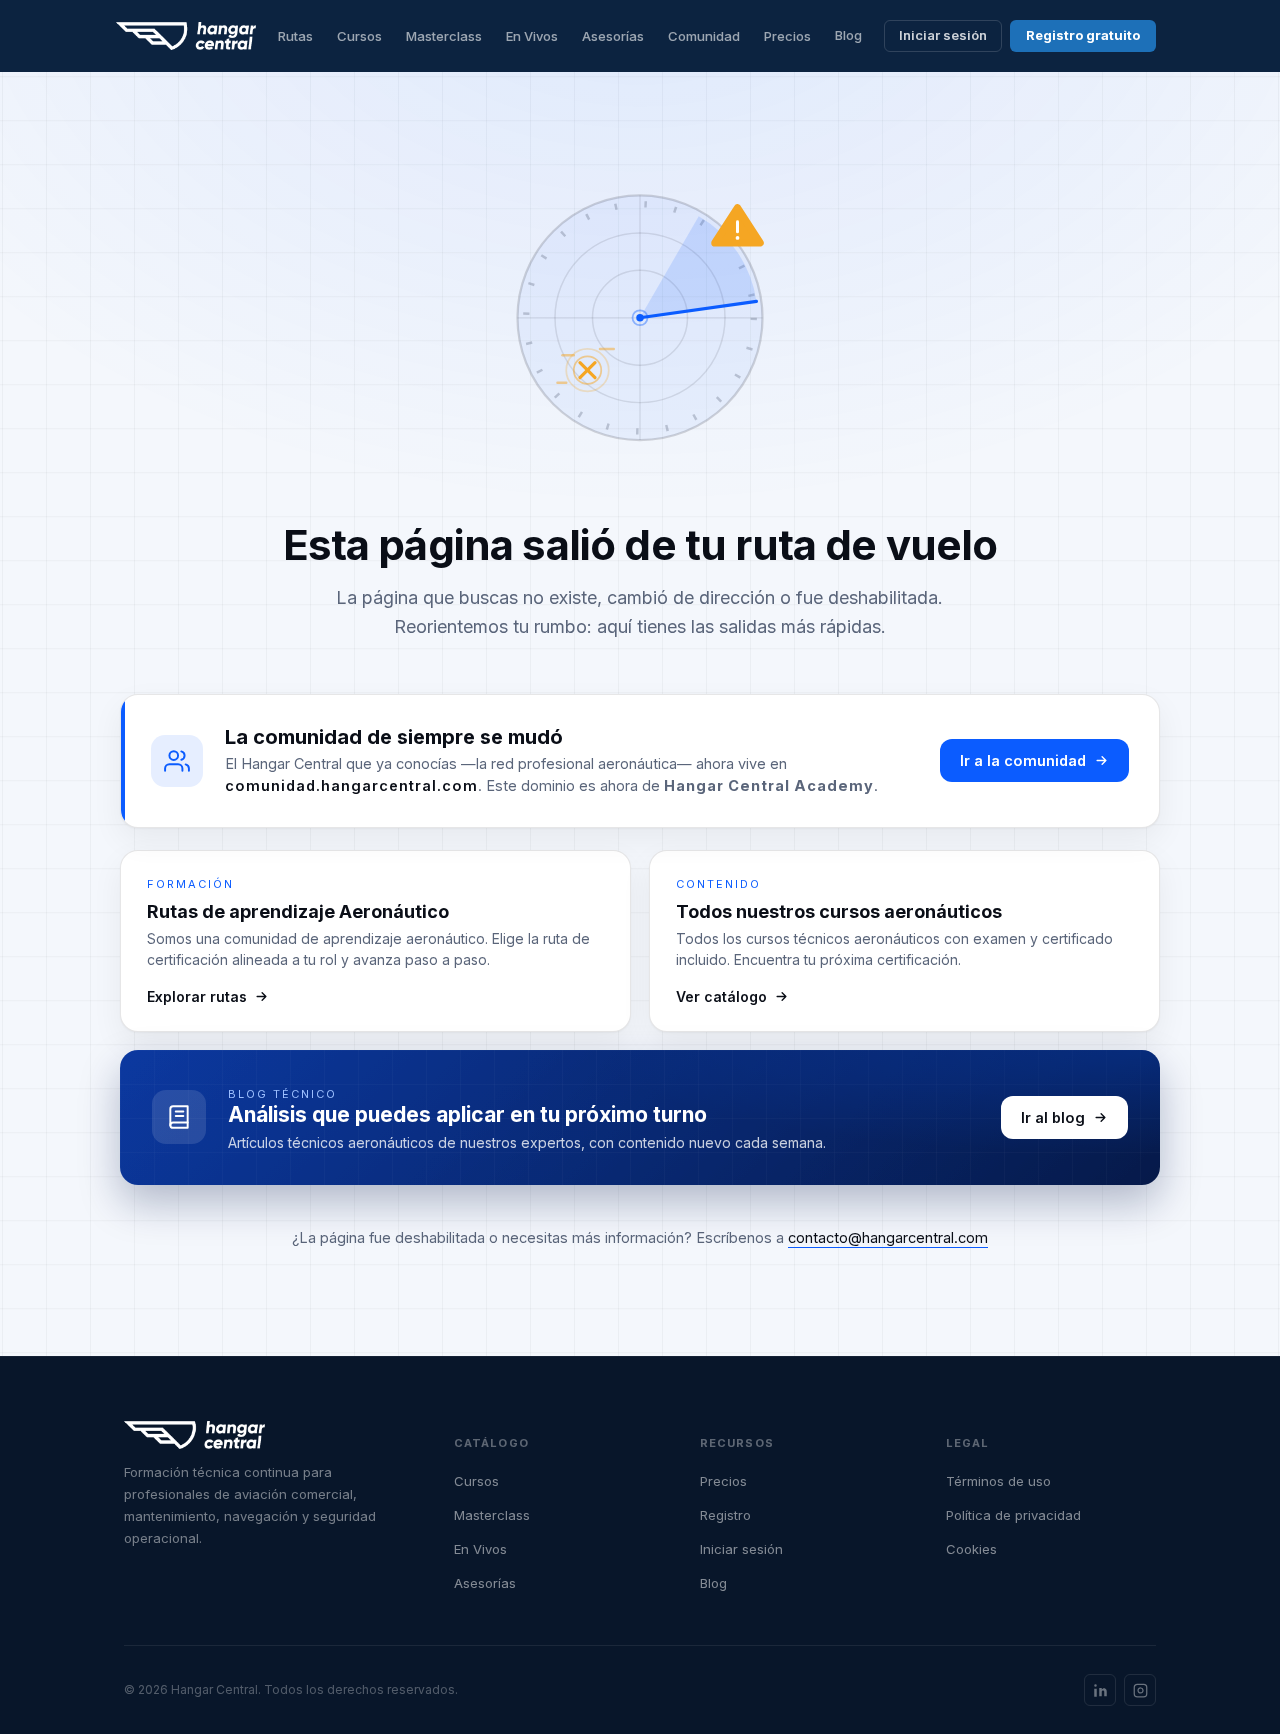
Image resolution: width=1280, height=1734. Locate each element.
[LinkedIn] (1100, 1690)
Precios (787, 36)
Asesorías (613, 36)
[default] (186, 36)
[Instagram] (1140, 1690)
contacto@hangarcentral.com (888, 1237)
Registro (725, 1515)
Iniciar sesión (943, 35)
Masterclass (444, 36)
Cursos (359, 36)
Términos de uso (998, 1481)
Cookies (971, 1549)
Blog (848, 35)
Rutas (295, 36)
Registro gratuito (1083, 35)
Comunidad (704, 36)
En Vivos (532, 36)
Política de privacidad (1013, 1515)
